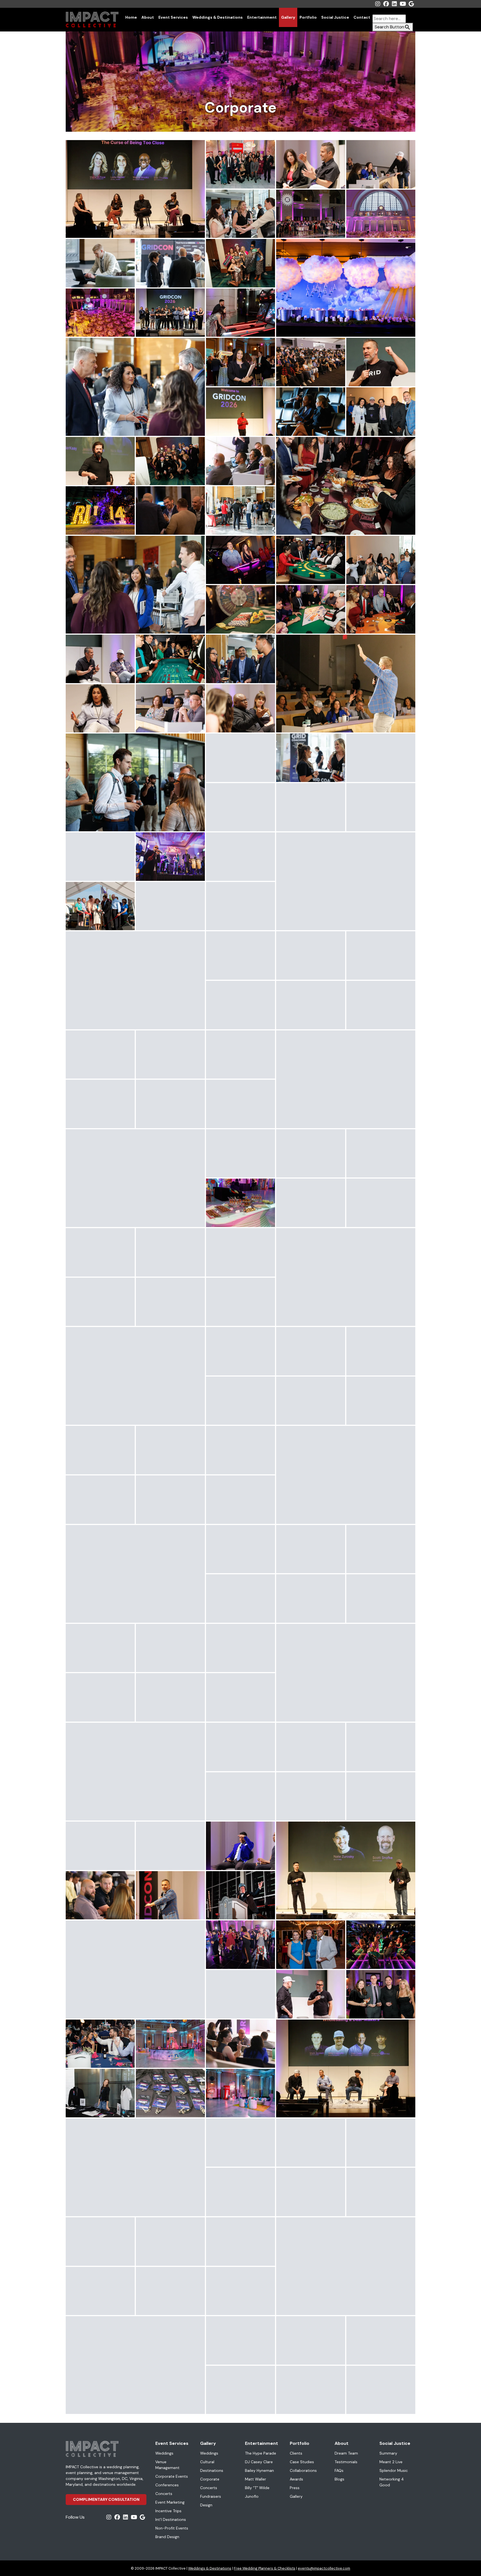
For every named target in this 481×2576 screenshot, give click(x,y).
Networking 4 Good (392, 2482)
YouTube (403, 4)
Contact (362, 17)
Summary (388, 2453)
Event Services (173, 17)
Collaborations (303, 2470)
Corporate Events (172, 2476)
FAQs (339, 2470)
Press (295, 2488)
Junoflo (252, 2496)
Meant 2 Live (391, 2462)
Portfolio (308, 17)
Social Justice (335, 17)
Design (206, 2505)
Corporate (210, 2479)
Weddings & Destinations (218, 17)
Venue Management (167, 2465)
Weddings (164, 2453)
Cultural (207, 2462)
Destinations (212, 2470)
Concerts (164, 2494)
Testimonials (346, 2462)
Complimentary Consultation (106, 2499)
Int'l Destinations (171, 2519)
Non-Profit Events (172, 2528)
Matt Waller (256, 2479)
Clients (296, 2453)
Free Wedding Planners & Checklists (265, 2568)
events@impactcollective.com (324, 2568)
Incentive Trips (168, 2511)
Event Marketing (170, 2502)
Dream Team (346, 2453)
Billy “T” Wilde (257, 2488)
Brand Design (167, 2537)
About (148, 17)
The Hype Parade (261, 2453)
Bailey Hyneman (259, 2470)
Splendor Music (394, 2470)
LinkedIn (394, 4)
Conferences (167, 2485)
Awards (296, 2479)
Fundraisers (211, 2496)
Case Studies (302, 2462)
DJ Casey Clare (259, 2462)
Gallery (288, 17)
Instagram (378, 4)
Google (411, 4)
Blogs (339, 2479)
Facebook (386, 4)
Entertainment (262, 17)
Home (131, 17)
